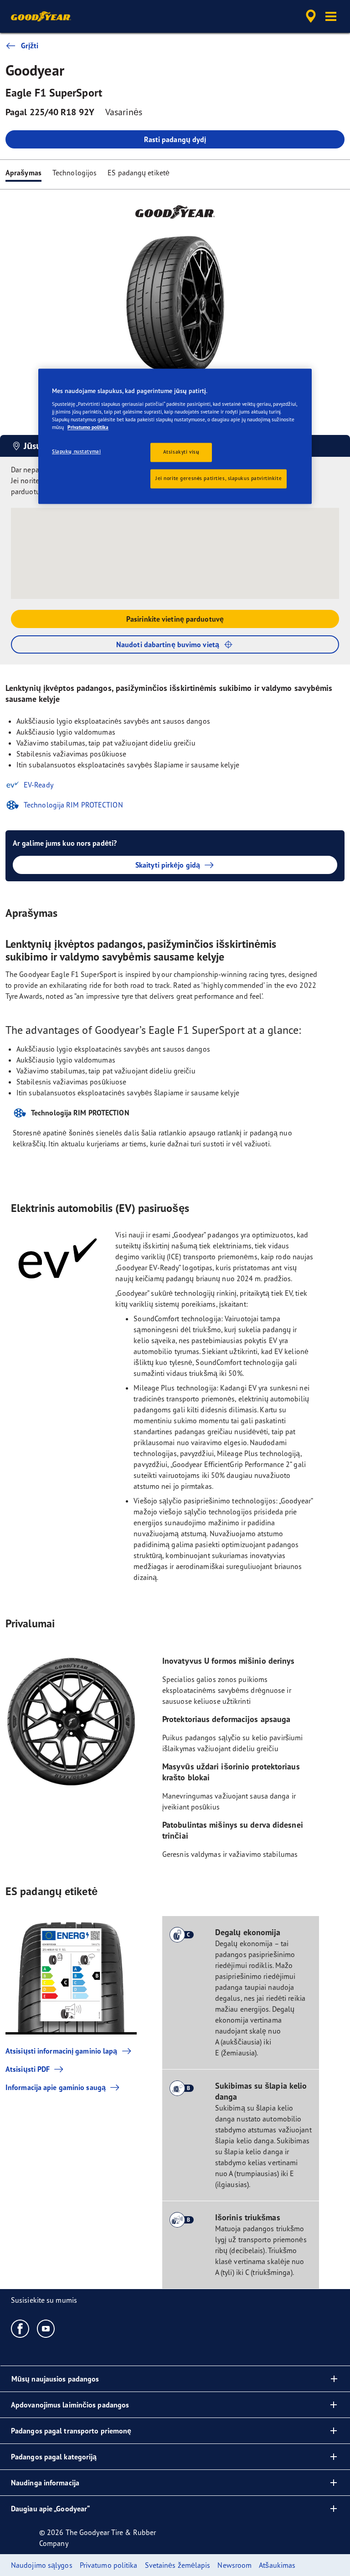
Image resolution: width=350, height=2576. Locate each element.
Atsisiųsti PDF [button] (28, 2069)
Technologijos (75, 173)
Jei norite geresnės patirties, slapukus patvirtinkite (219, 479)
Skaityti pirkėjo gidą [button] (168, 865)
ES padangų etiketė (139, 173)
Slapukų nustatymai (76, 452)
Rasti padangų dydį (175, 139)
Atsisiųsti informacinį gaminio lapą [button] (62, 2051)
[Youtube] (46, 2328)
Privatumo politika (88, 428)
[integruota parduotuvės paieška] (309, 16)
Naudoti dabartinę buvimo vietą (168, 644)
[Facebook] (20, 2328)
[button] (331, 16)
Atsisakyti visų (181, 452)
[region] (175, 437)
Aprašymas (23, 173)
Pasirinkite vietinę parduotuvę (175, 619)
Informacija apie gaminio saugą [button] (56, 2087)
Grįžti (30, 46)
